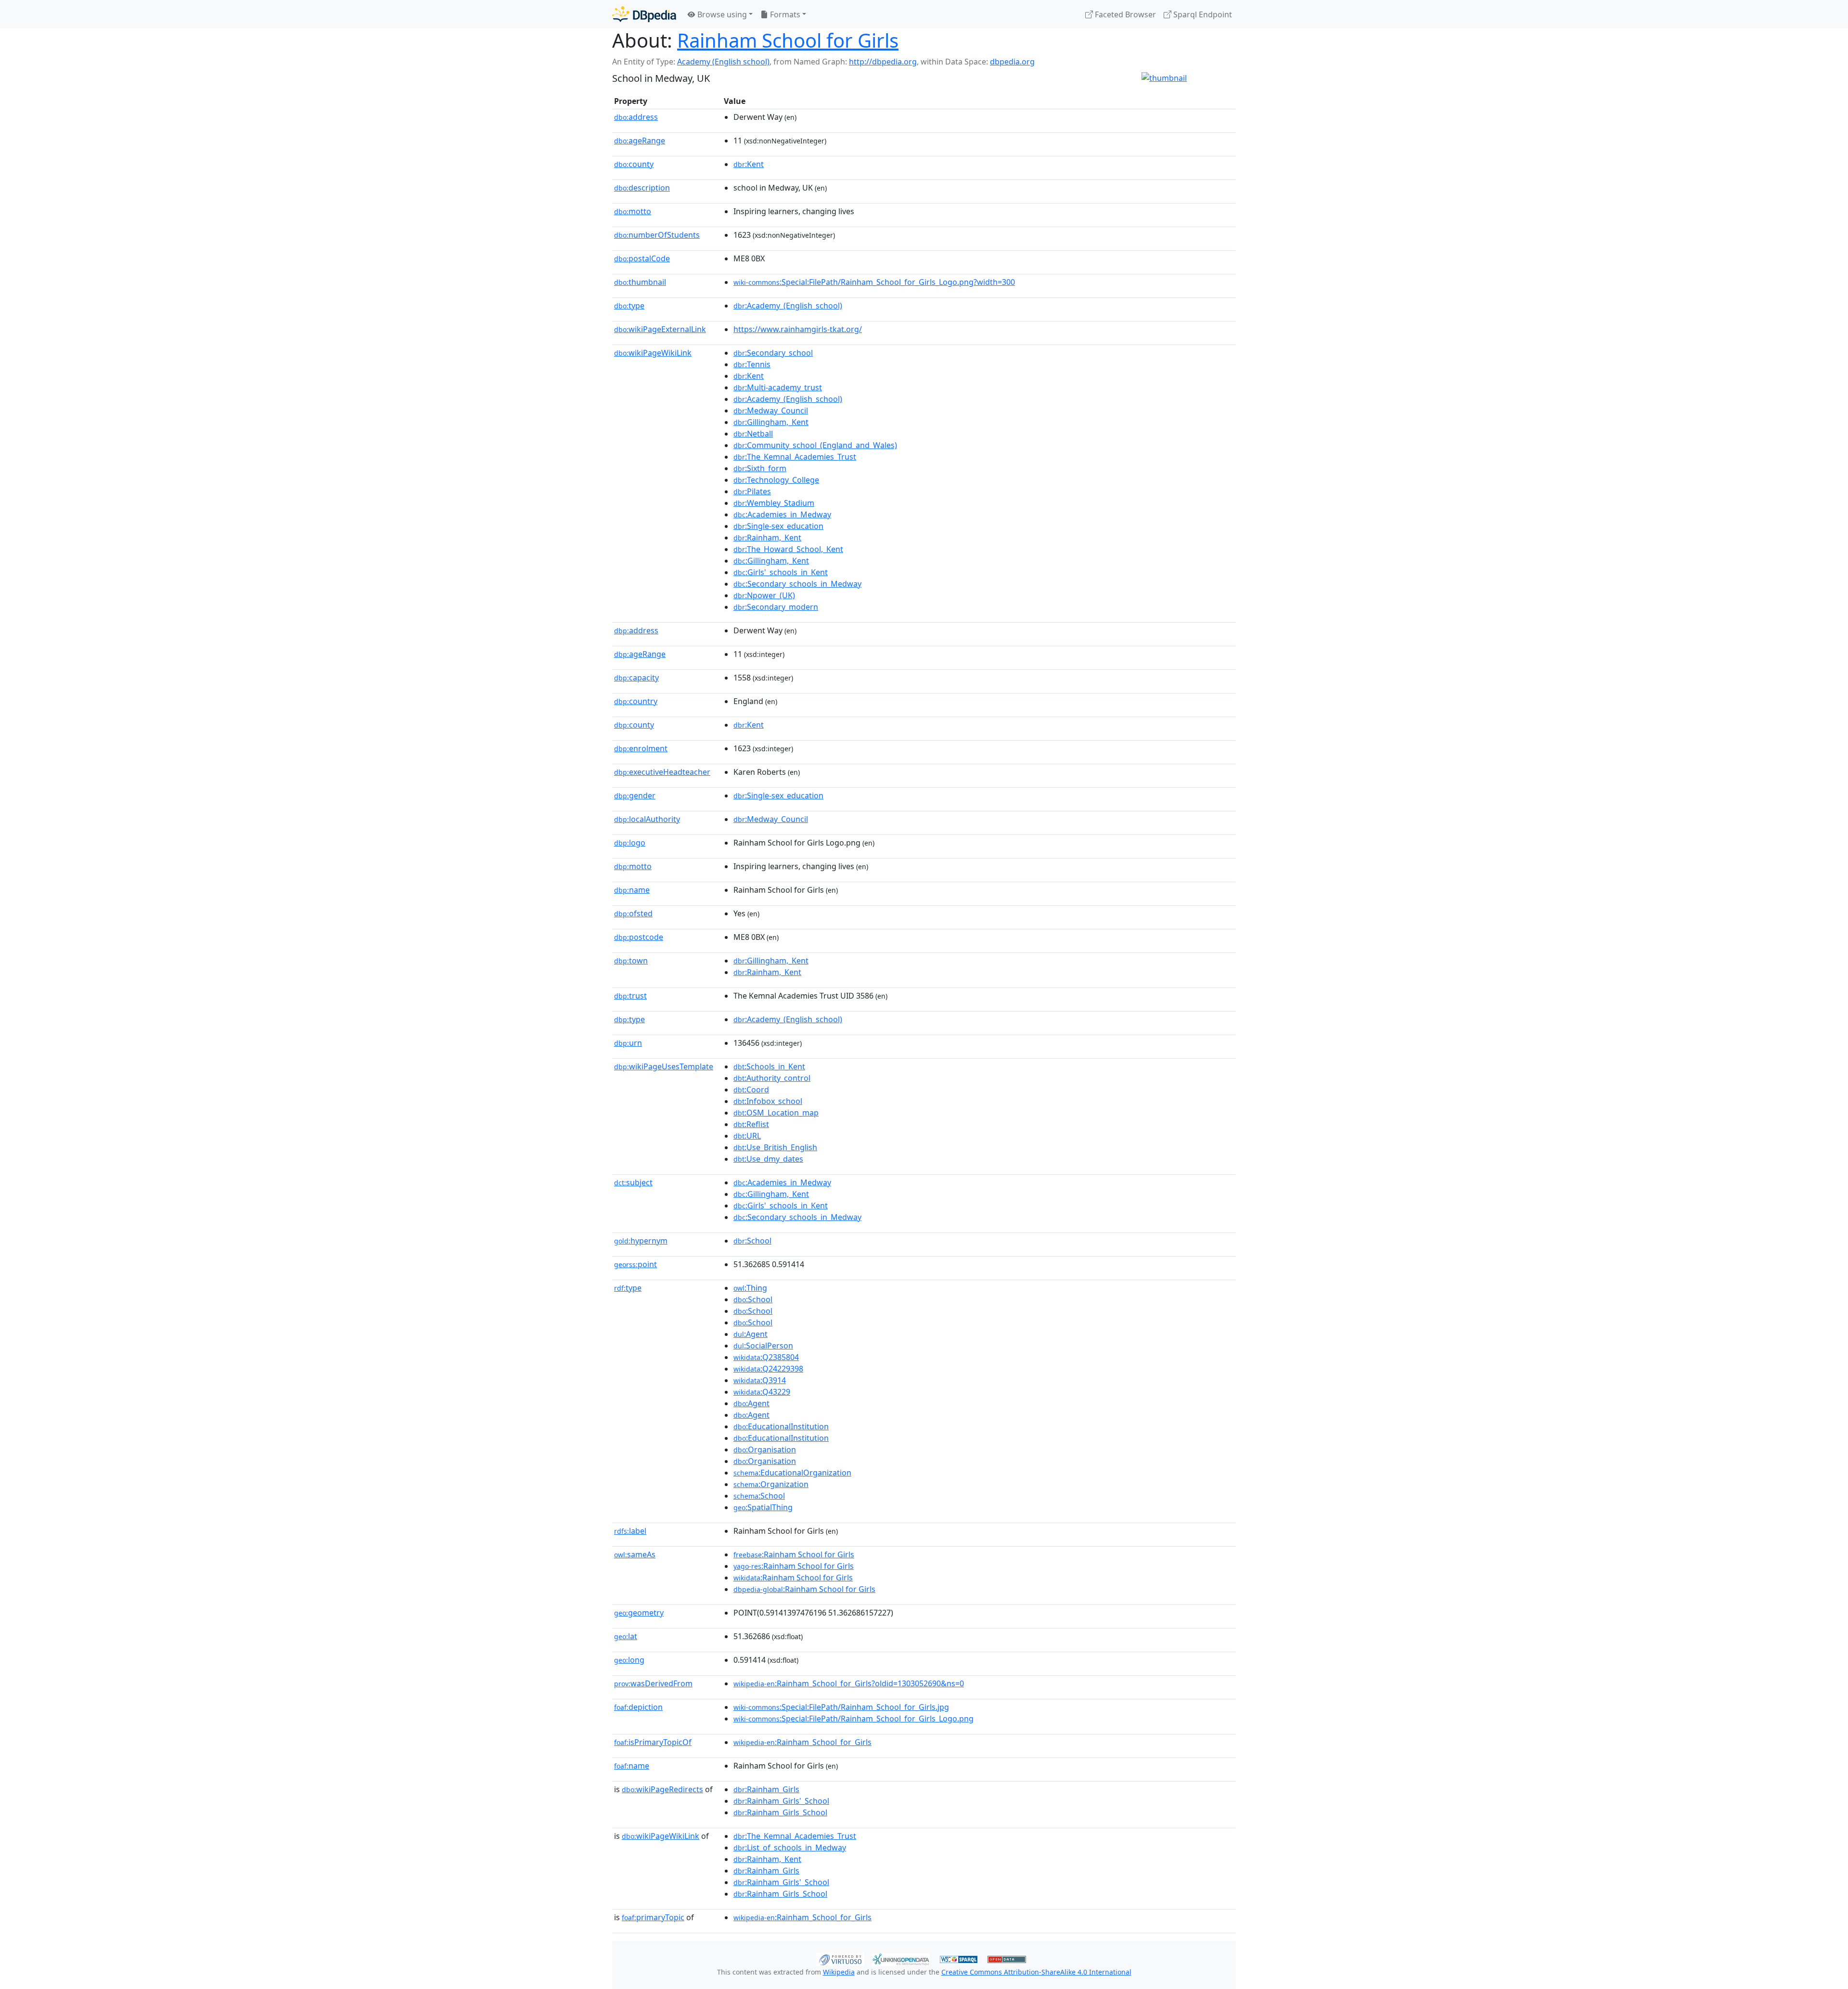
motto (633, 211)
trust (630, 996)
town (631, 961)
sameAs (635, 1554)
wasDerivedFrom (653, 1683)
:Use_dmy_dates (768, 1159)
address (636, 117)
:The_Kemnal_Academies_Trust (795, 457)
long (629, 1660)
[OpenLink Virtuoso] (840, 1958)
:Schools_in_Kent (769, 1066)
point (635, 1264)
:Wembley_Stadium (774, 503)
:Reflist (751, 1124)
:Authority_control (772, 1078)
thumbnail (640, 282)
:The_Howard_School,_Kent (788, 549)
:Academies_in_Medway (782, 514)
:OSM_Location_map (776, 1113)
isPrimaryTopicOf (653, 1742)
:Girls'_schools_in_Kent (781, 572)
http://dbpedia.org (883, 62)
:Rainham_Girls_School (780, 1812)
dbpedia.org (1012, 62)
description (642, 188)
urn (628, 1043)
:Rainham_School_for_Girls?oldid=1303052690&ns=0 (849, 1683)
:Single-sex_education (778, 526)
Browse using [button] (721, 14)
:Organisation (765, 1450)
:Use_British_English (775, 1147)
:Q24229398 (768, 1369)
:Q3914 (760, 1380)
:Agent (751, 1334)
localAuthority (647, 819)
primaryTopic (653, 1917)
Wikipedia (839, 1972)
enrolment (641, 748)
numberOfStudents (657, 235)
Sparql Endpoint (1202, 14)
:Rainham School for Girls (794, 1554)
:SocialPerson (763, 1346)
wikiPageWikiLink (653, 353)
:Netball (753, 434)
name (632, 890)
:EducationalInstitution (781, 1426)
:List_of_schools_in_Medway (790, 1848)
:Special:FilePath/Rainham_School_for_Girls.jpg (841, 1707)
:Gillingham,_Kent (771, 422)
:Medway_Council (771, 411)
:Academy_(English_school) (788, 306)
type (629, 306)
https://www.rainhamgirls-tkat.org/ (798, 329)
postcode (639, 937)
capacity (636, 678)
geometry (639, 1613)
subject (633, 1182)
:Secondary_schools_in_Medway (797, 584)
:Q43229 (762, 1392)
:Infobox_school (768, 1101)
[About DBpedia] (644, 14)
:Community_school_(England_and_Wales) (815, 445)
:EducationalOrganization (792, 1473)
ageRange (640, 141)
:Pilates (752, 491)
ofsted (633, 913)
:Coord (751, 1090)
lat (626, 1636)
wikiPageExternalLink (660, 329)
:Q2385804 (766, 1357)
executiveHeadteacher (662, 772)
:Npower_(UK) (764, 595)
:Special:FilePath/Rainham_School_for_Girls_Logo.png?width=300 (874, 282)
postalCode (642, 258)
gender (635, 796)
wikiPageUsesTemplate (664, 1066)
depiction (638, 1707)
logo (630, 843)
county (634, 164)
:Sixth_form (760, 468)
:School (752, 1241)
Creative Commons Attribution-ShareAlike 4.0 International (1036, 1972)
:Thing (750, 1288)
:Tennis (752, 364)
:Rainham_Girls (766, 1789)
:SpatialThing (763, 1507)
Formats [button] (784, 14)
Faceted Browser (1124, 14)
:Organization (771, 1484)
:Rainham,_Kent (767, 538)
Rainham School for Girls (788, 40)
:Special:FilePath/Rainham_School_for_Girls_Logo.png (853, 1719)
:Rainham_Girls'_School (781, 1801)
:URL (747, 1136)
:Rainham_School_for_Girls (802, 1742)
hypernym (641, 1241)
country (636, 701)
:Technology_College (776, 480)
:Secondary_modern (776, 607)
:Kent (749, 164)
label (630, 1531)
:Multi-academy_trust (778, 387)
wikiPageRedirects (662, 1789)
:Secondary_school (773, 353)
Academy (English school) (723, 62)
